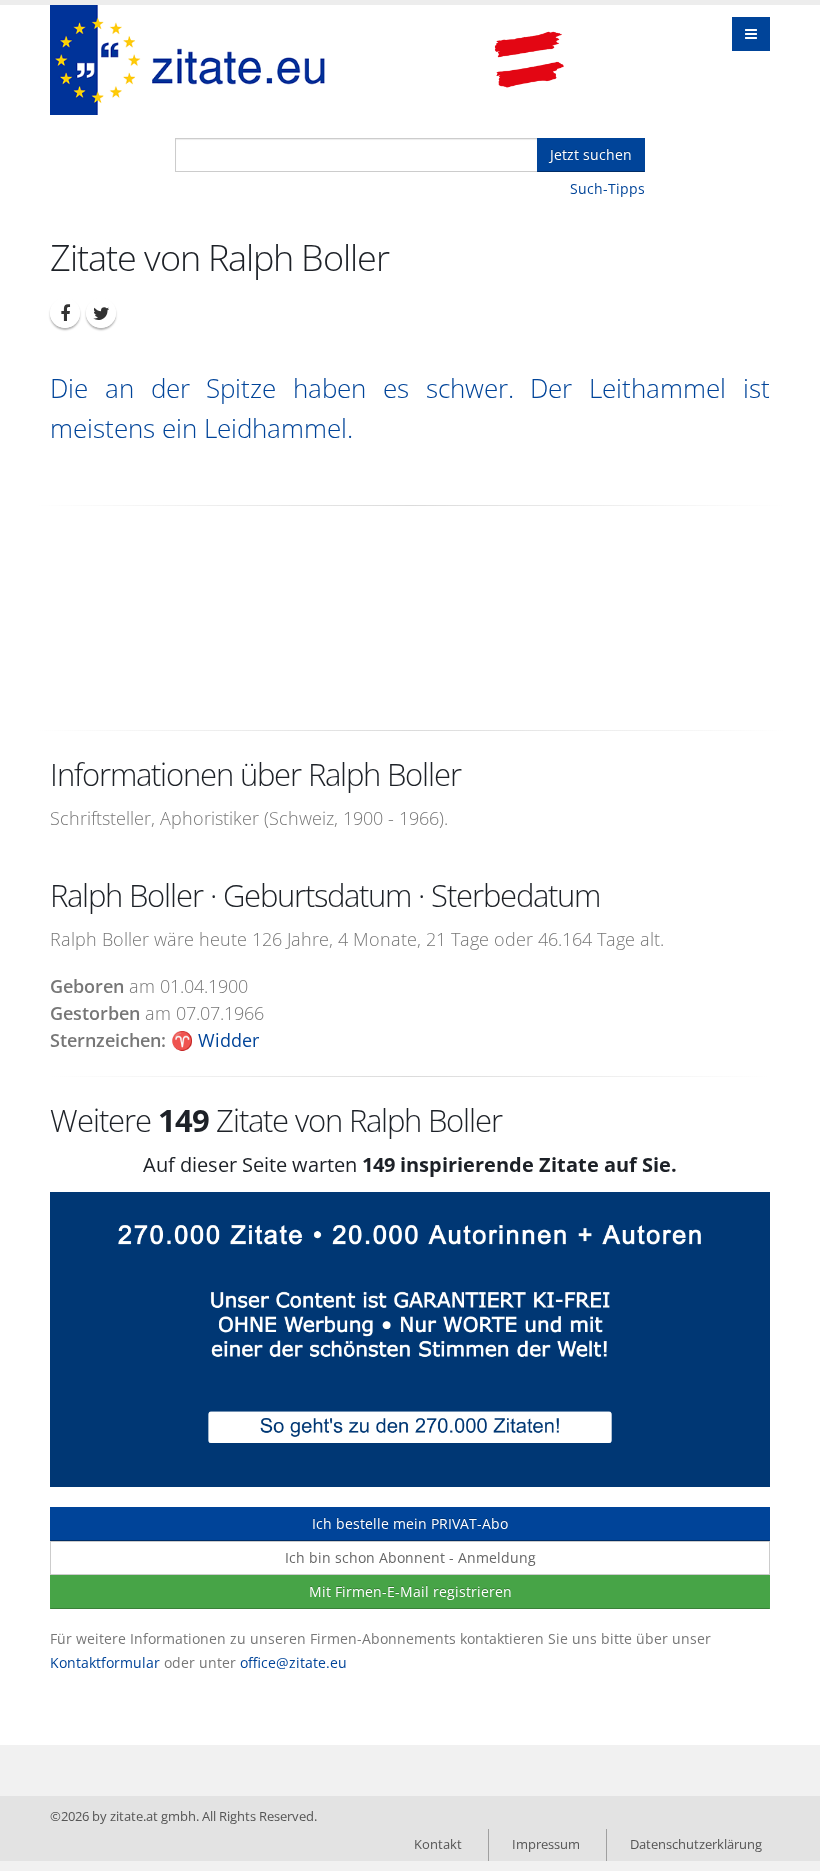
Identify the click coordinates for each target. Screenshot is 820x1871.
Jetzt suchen (591, 154)
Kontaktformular (105, 1662)
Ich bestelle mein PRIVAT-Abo (410, 1523)
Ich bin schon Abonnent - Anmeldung (410, 1557)
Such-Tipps (607, 188)
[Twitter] (101, 313)
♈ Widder (215, 1040)
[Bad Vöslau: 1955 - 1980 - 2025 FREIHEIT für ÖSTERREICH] (529, 60)
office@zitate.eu (293, 1662)
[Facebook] (65, 313)
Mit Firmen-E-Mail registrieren (410, 1591)
